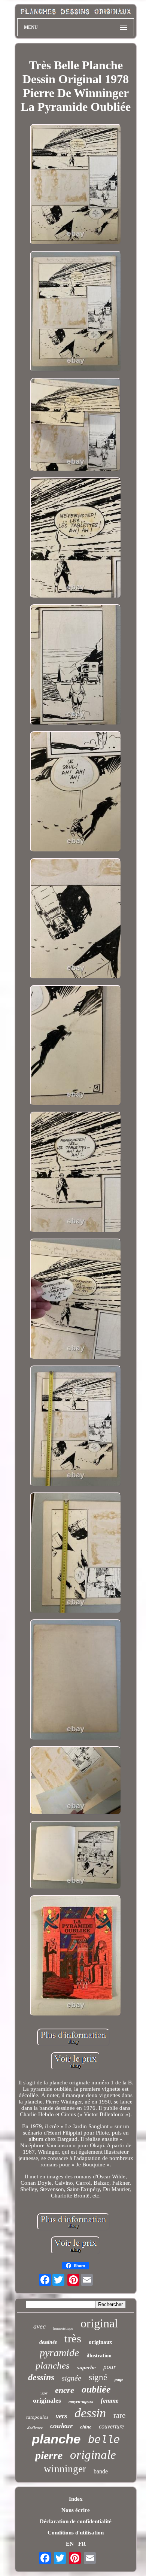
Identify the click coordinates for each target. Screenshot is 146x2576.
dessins (41, 2377)
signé (98, 2377)
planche (56, 2439)
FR (82, 2544)
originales (47, 2400)
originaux (101, 2342)
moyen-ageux (81, 2402)
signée (72, 2378)
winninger (65, 2469)
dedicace (35, 2428)
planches (53, 2365)
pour (110, 2367)
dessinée (48, 2342)
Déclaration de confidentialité (76, 2521)
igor (44, 2393)
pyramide (59, 2353)
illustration (99, 2356)
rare (119, 2415)
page (119, 2379)
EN (70, 2544)
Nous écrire (76, 2510)
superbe (86, 2367)
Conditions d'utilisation (76, 2533)
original (99, 2323)
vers (61, 2416)
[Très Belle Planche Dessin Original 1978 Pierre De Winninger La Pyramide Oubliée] (76, 185)
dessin (90, 2413)
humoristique (63, 2328)
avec (39, 2326)
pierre (49, 2455)
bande (101, 2471)
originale (93, 2455)
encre (65, 2390)
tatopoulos (37, 2417)
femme (110, 2401)
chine (86, 2427)
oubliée (96, 2389)
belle (104, 2440)
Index (76, 2499)
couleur (61, 2426)
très (73, 2338)
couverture (111, 2426)
